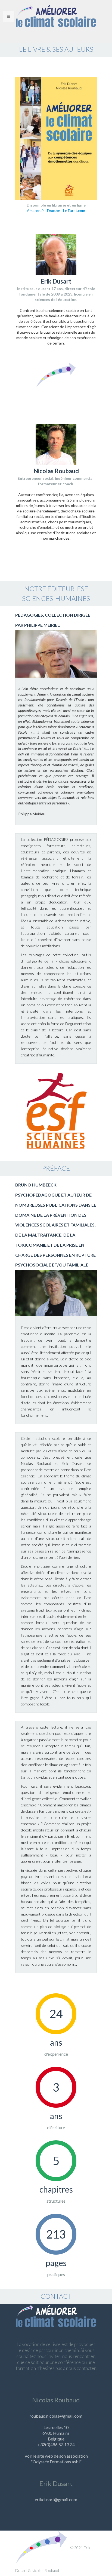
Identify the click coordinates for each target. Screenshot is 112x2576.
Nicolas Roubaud (56, 2400)
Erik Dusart (56, 2483)
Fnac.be (54, 210)
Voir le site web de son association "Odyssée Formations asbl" (56, 2459)
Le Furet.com (74, 210)
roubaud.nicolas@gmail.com (56, 2416)
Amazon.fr (35, 210)
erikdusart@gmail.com (56, 2499)
